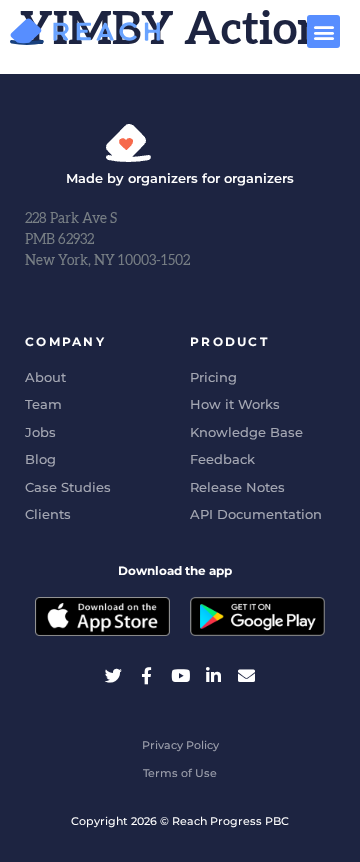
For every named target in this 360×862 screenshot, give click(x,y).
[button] (323, 31)
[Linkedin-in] (213, 674)
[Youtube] (179, 674)
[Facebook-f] (146, 674)
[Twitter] (113, 674)
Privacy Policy (180, 745)
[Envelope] (246, 674)
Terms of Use (180, 773)
